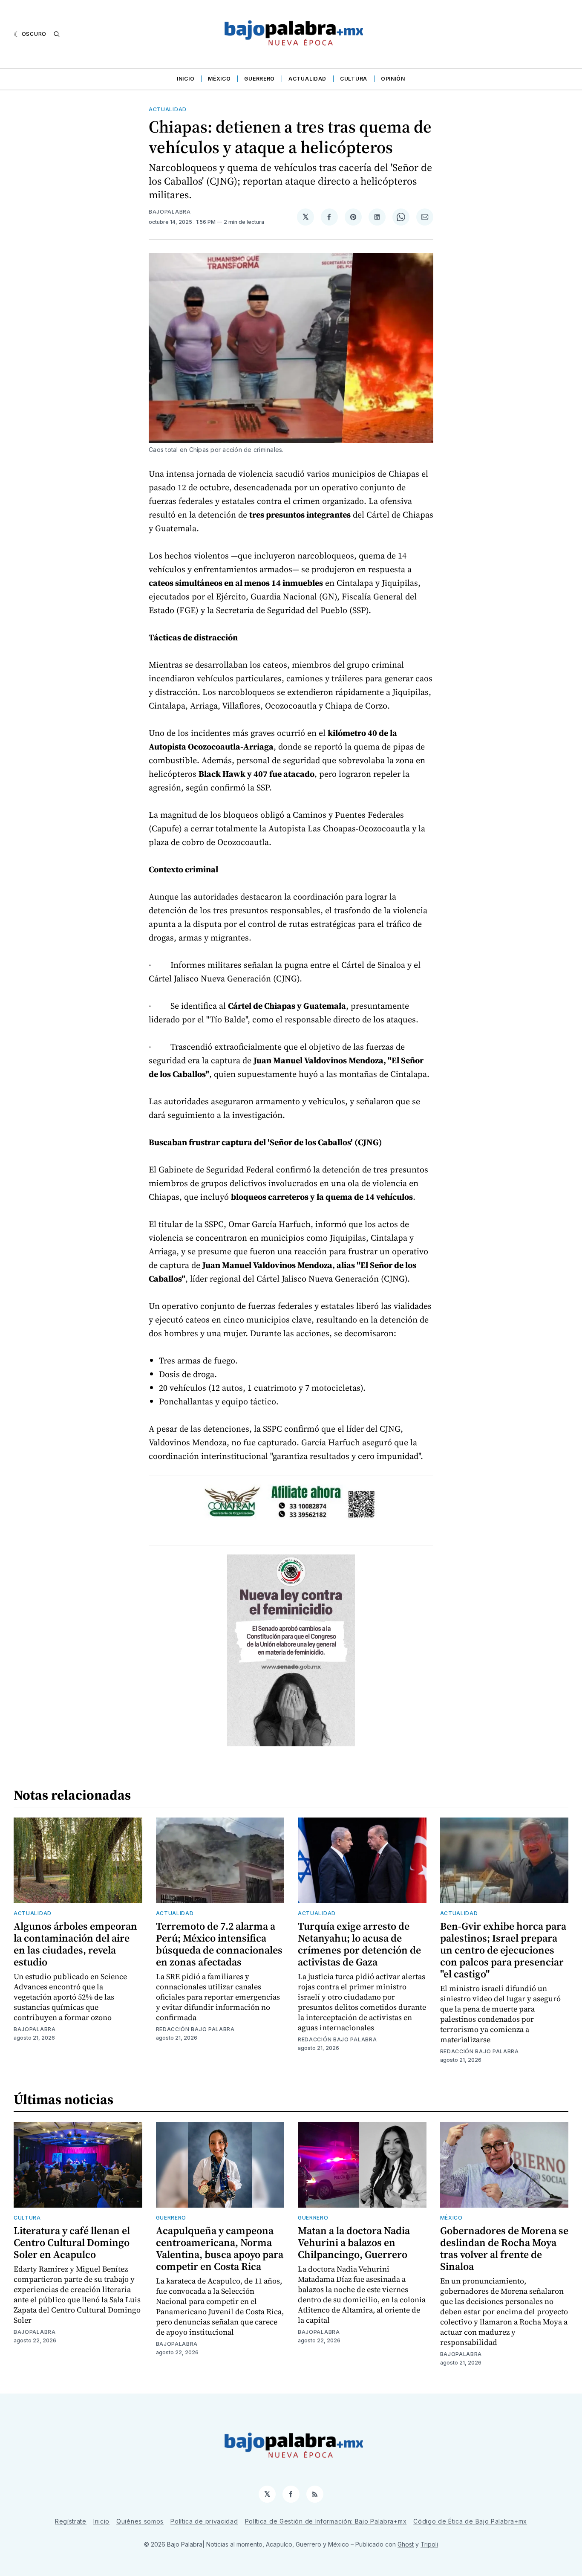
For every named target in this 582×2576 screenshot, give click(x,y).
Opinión (393, 79)
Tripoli (429, 2544)
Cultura (354, 79)
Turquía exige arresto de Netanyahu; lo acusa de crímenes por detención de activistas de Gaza (359, 1944)
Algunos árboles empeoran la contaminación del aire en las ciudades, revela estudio (75, 1944)
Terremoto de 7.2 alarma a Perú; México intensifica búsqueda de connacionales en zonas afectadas (219, 1944)
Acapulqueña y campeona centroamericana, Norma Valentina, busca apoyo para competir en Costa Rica (220, 2248)
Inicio (186, 79)
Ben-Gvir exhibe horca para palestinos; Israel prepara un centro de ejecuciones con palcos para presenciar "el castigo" (503, 1950)
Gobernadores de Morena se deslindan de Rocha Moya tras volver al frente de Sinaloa (504, 2248)
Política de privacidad (204, 2521)
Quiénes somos (140, 2521)
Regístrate (71, 2521)
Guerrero (259, 79)
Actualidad (307, 79)
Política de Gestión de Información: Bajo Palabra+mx (326, 2521)
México (219, 79)
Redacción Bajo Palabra (195, 2029)
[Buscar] (57, 34)
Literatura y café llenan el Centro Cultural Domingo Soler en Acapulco (72, 2242)
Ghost (406, 2544)
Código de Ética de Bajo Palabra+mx (470, 2521)
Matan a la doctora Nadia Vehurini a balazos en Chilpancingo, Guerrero (354, 2242)
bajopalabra (170, 212)
